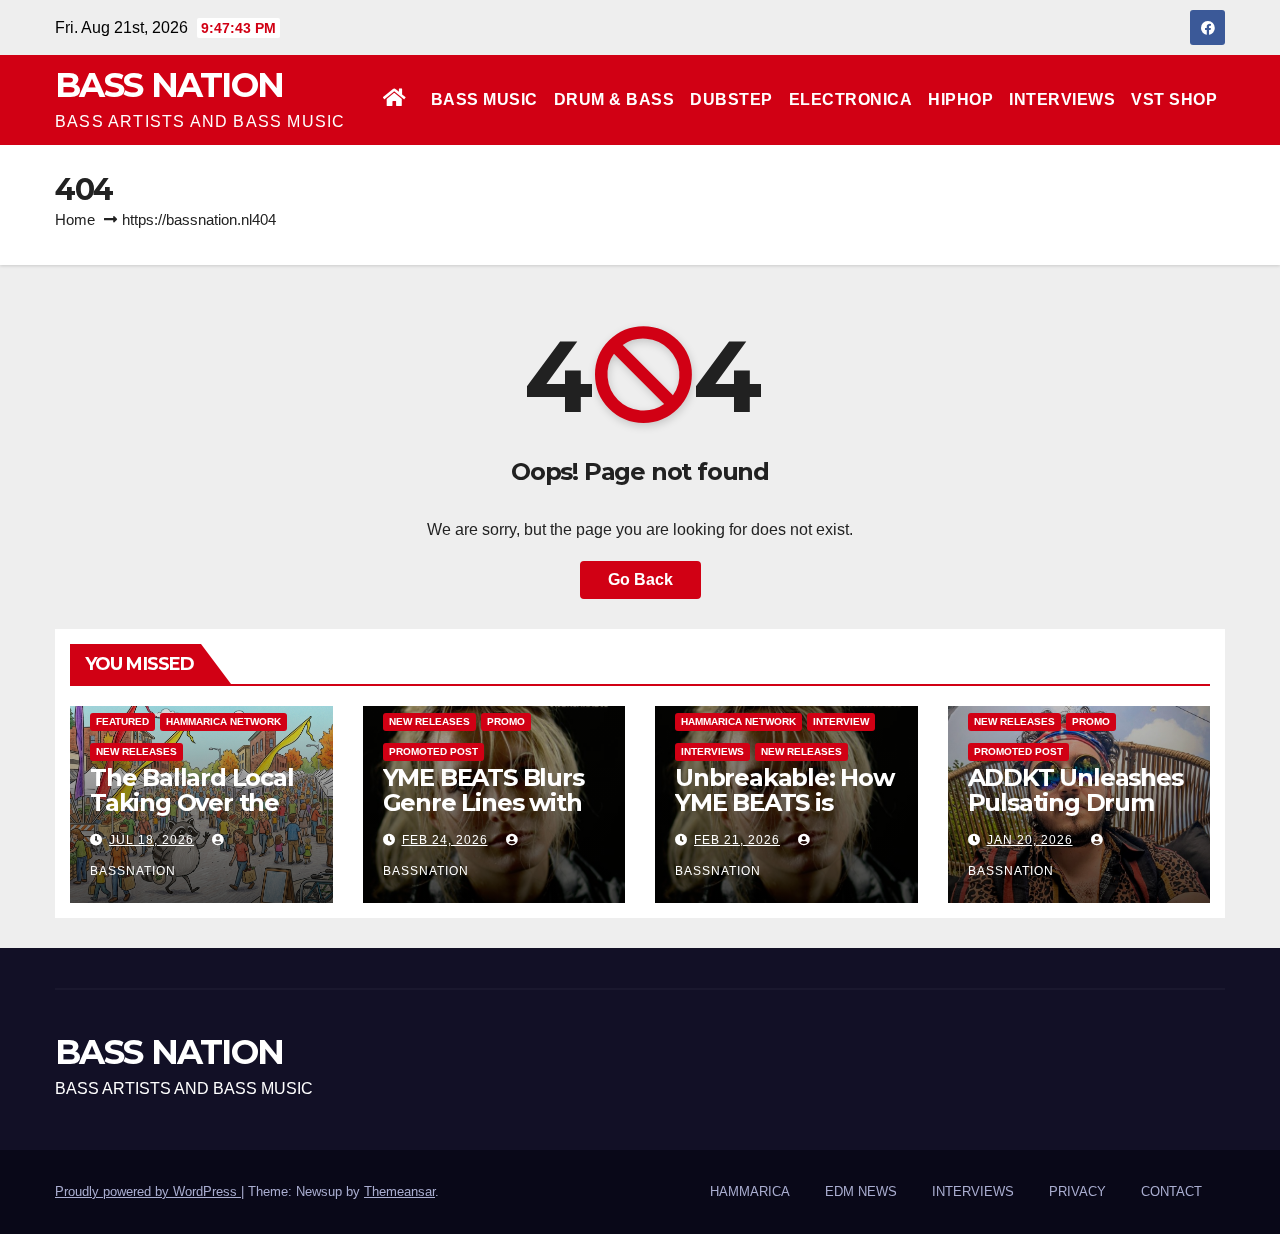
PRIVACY (1077, 1191)
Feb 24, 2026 (445, 840)
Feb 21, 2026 (737, 840)
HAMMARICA (750, 1191)
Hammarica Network (223, 721)
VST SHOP (1174, 99)
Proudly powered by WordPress (148, 1191)
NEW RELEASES (136, 751)
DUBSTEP (731, 99)
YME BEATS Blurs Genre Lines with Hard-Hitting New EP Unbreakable (486, 815)
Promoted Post (433, 751)
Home (75, 219)
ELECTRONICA (851, 99)
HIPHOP (960, 99)
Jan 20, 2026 (1030, 840)
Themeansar (399, 1191)
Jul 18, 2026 (151, 840)
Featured (122, 721)
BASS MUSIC (484, 99)
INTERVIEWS (1062, 99)
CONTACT (1171, 1191)
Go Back (640, 579)
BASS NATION (169, 85)
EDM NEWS (861, 1191)
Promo (506, 721)
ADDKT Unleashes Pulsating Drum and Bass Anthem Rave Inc (1075, 815)
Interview (841, 721)
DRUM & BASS (614, 99)
